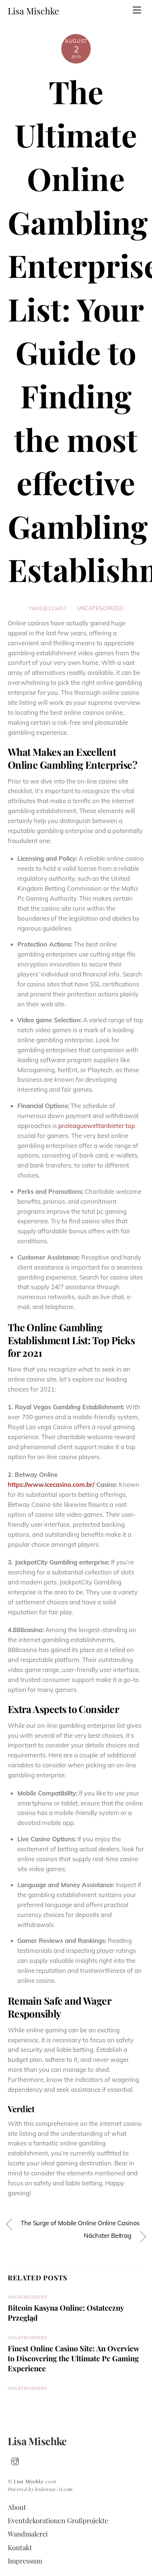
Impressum (25, 2561)
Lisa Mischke (29, 2481)
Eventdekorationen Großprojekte (58, 2520)
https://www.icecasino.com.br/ (51, 1484)
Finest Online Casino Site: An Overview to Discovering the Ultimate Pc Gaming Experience (73, 2358)
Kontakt (20, 2547)
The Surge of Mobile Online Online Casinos (80, 2223)
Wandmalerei (28, 2534)
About (17, 2507)
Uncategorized (100, 608)
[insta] (15, 2460)
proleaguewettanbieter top (97, 1126)
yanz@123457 (48, 608)
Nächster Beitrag (108, 2235)
